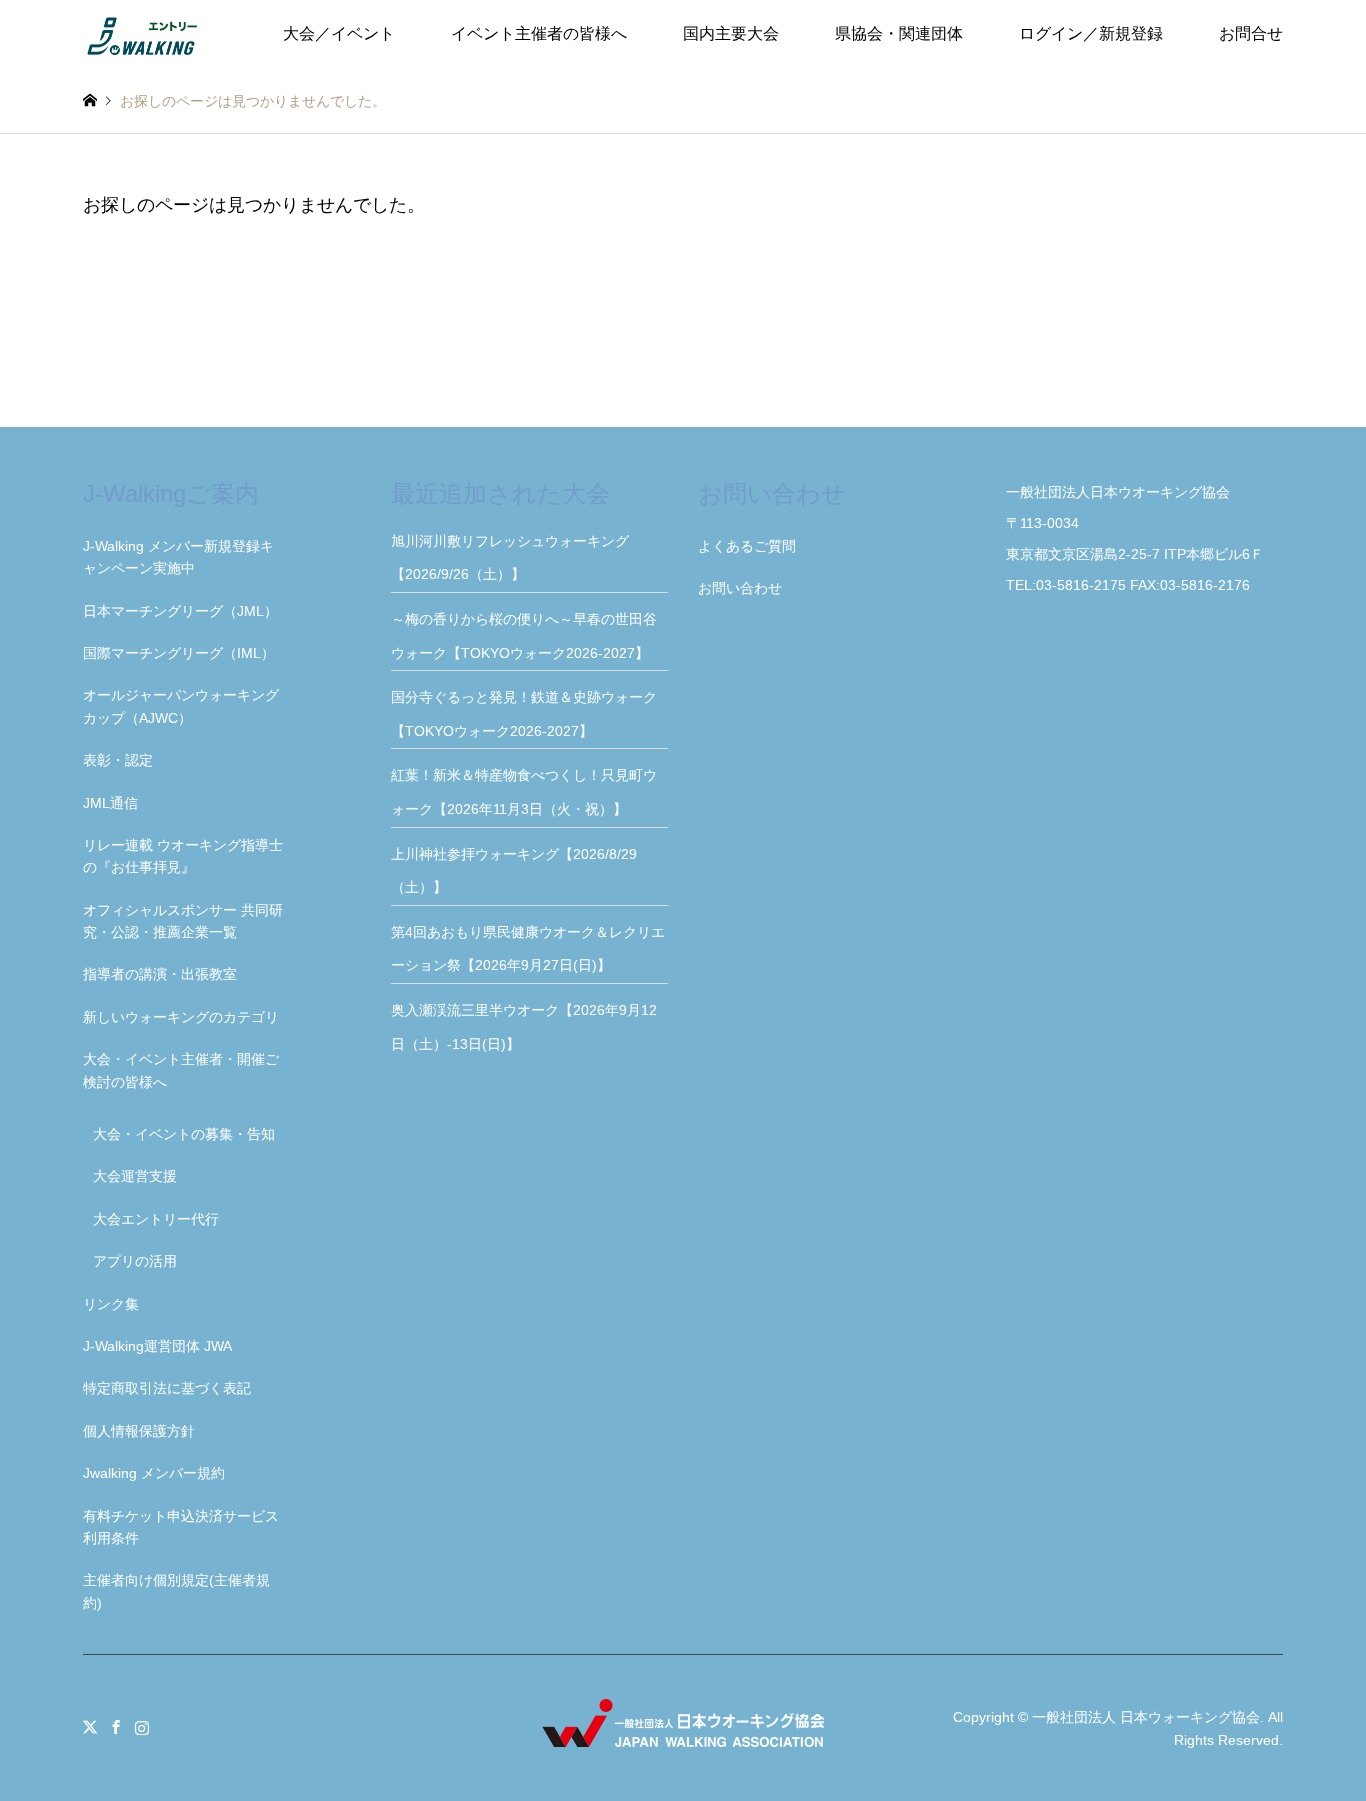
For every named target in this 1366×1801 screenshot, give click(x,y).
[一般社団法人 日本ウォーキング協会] (144, 34)
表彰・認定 (118, 760)
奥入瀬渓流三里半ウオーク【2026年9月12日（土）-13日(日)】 (524, 1027)
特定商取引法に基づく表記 (167, 1388)
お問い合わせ (740, 588)
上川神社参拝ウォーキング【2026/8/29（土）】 (514, 871)
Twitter (90, 1727)
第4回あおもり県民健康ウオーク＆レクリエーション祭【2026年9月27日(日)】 (528, 949)
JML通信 (110, 803)
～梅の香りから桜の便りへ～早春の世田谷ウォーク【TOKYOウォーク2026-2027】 (527, 636)
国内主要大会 (731, 33)
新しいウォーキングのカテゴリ (181, 1017)
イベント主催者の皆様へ (539, 33)
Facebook (116, 1727)
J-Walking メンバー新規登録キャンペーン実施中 (178, 557)
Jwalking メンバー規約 (154, 1473)
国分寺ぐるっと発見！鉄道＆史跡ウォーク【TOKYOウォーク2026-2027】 (524, 714)
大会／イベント (339, 33)
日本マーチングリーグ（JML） (180, 611)
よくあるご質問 (747, 546)
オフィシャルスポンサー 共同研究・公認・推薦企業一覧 (183, 921)
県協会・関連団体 (899, 33)
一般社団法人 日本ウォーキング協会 (1146, 1717)
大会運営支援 (135, 1176)
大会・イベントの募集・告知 (184, 1134)
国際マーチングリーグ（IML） (179, 653)
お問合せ (1251, 33)
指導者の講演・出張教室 (160, 974)
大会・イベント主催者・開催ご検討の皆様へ (181, 1070)
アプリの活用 (135, 1261)
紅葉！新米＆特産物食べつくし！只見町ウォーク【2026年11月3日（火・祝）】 (524, 792)
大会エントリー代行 (156, 1219)
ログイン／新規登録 (1091, 33)
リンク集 (111, 1304)
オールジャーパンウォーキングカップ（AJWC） (181, 706)
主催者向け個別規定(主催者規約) (176, 1591)
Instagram (142, 1727)
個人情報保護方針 (139, 1431)
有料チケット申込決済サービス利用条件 (181, 1527)
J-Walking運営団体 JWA (157, 1346)
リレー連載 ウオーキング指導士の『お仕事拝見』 (183, 856)
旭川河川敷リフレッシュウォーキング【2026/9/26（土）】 (510, 558)
